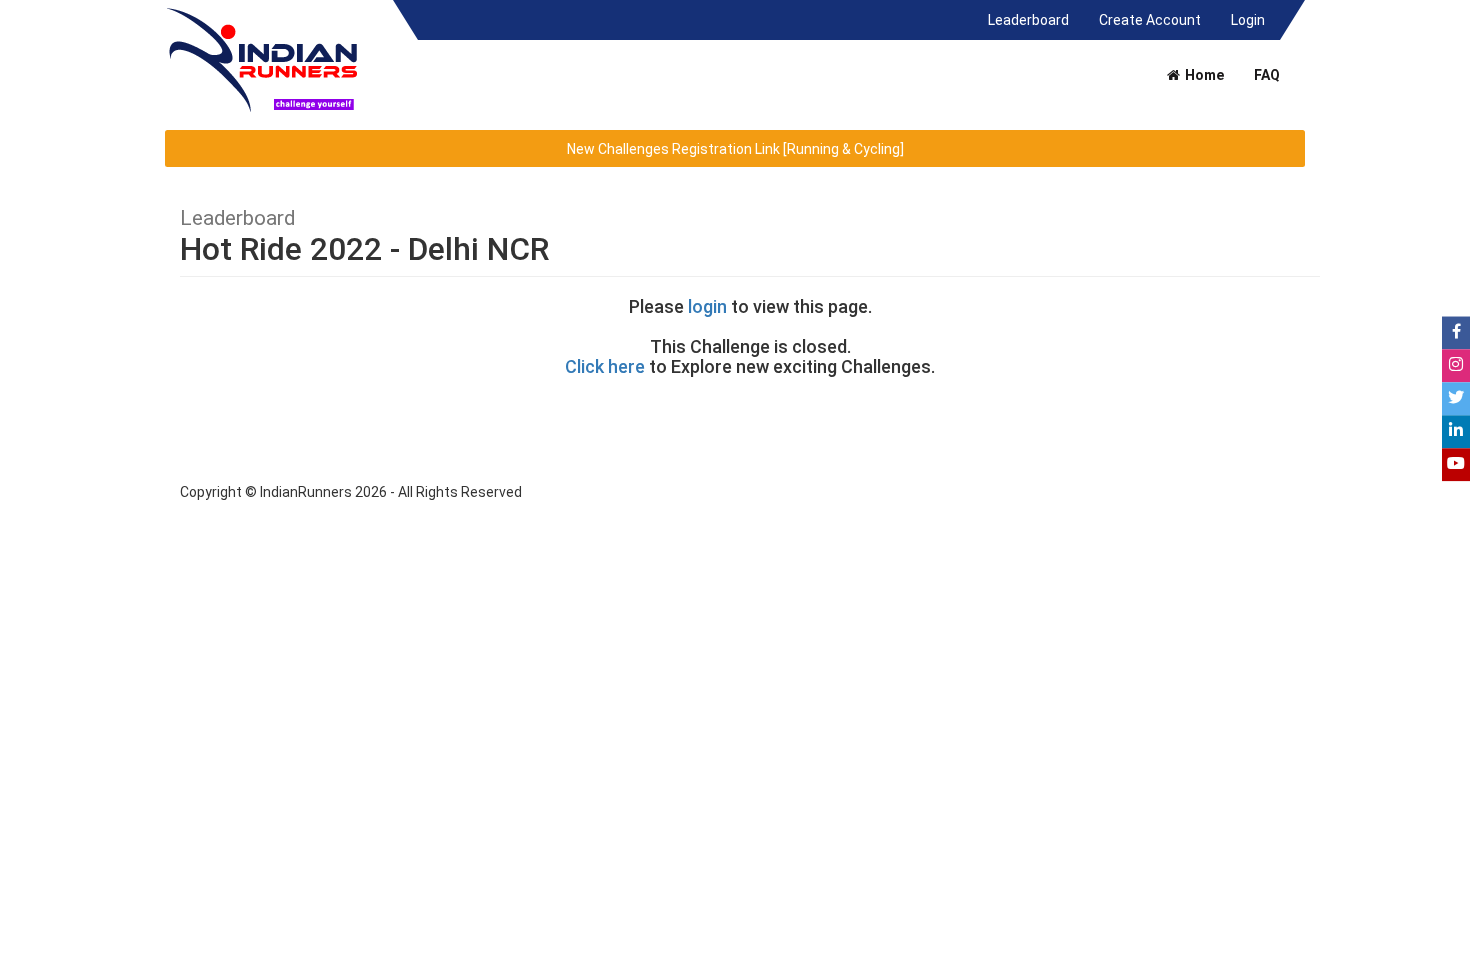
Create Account (1150, 20)
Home (1203, 75)
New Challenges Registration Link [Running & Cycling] (735, 149)
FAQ (1267, 75)
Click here (605, 366)
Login (1248, 20)
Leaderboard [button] (1036, 19)
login (707, 306)
